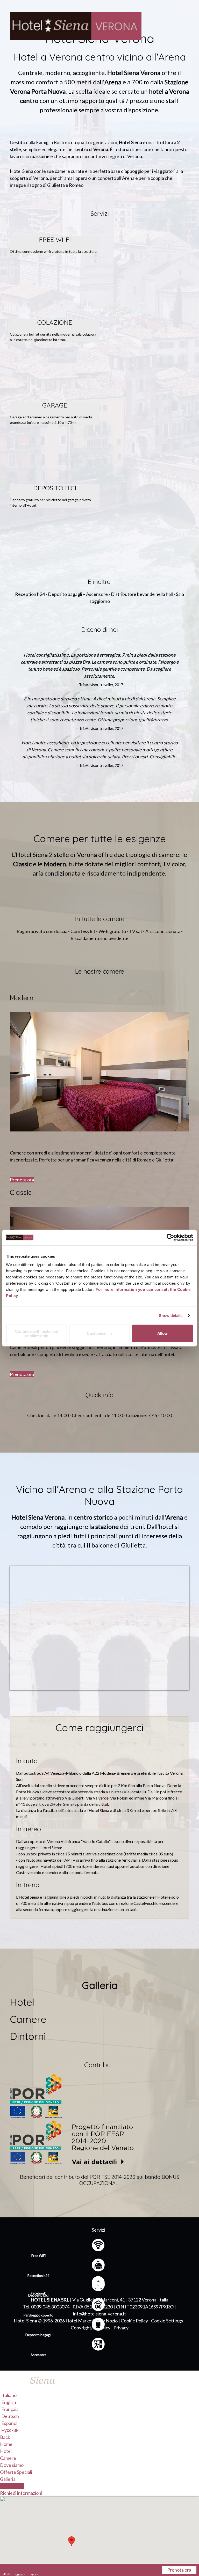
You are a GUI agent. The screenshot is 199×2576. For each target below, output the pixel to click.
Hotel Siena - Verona (99, 26)
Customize (97, 1333)
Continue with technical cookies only (36, 1333)
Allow (162, 1333)
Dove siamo (12, 2465)
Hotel (6, 2451)
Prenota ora (22, 1180)
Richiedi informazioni (21, 2493)
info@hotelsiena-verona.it (99, 2314)
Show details (171, 1316)
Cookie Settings (167, 2321)
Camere (8, 2458)
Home (6, 2444)
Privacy (121, 2328)
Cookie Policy (134, 2321)
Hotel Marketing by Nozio (92, 2321)
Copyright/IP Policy (91, 2328)
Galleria (8, 2479)
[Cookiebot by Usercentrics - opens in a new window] (170, 1238)
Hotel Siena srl (50, 2300)
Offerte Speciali (16, 2472)
